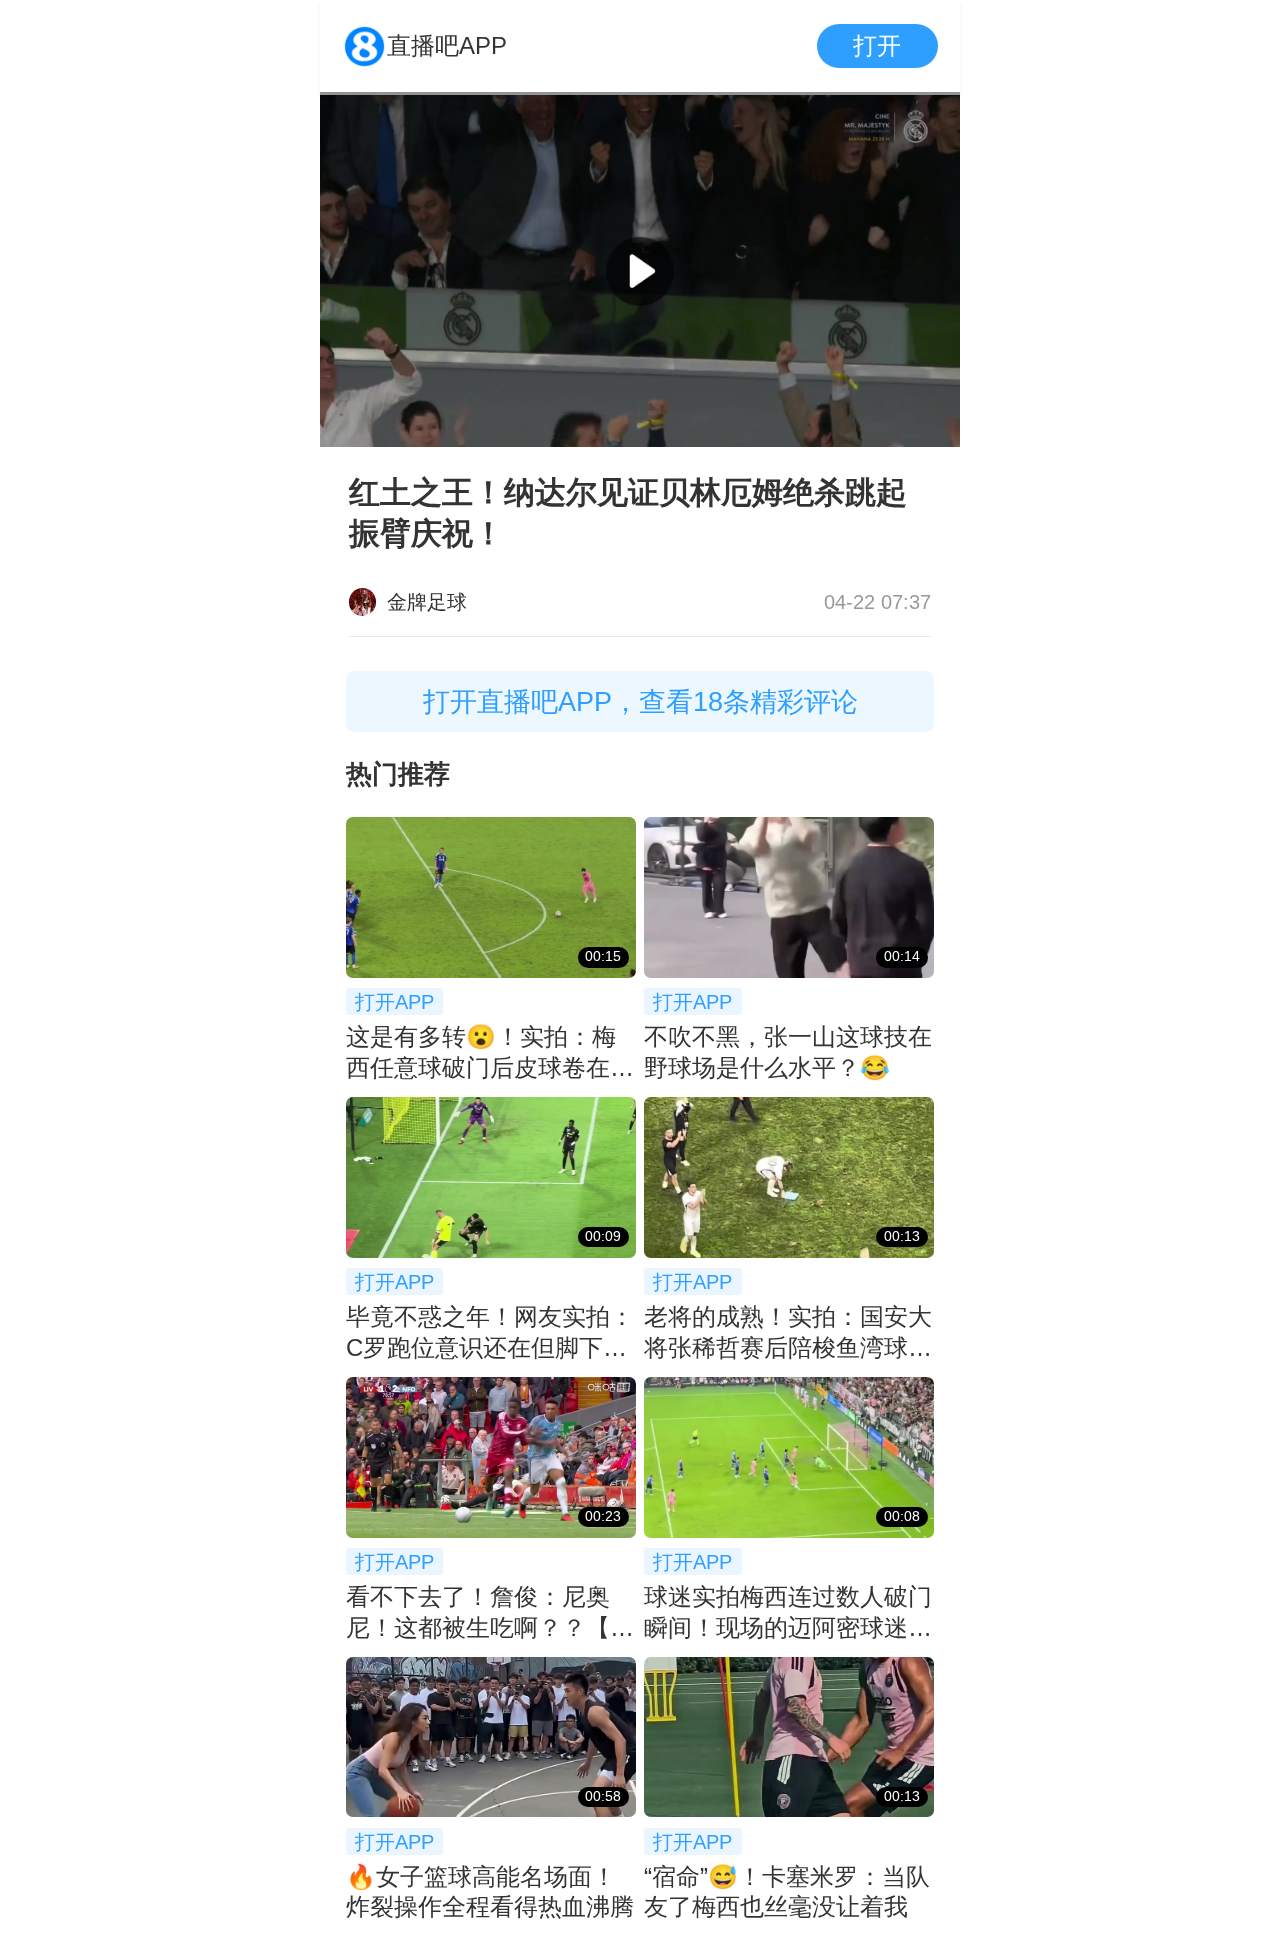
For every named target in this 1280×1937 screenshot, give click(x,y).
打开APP (394, 1001)
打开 (877, 45)
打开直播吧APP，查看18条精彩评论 (640, 701)
